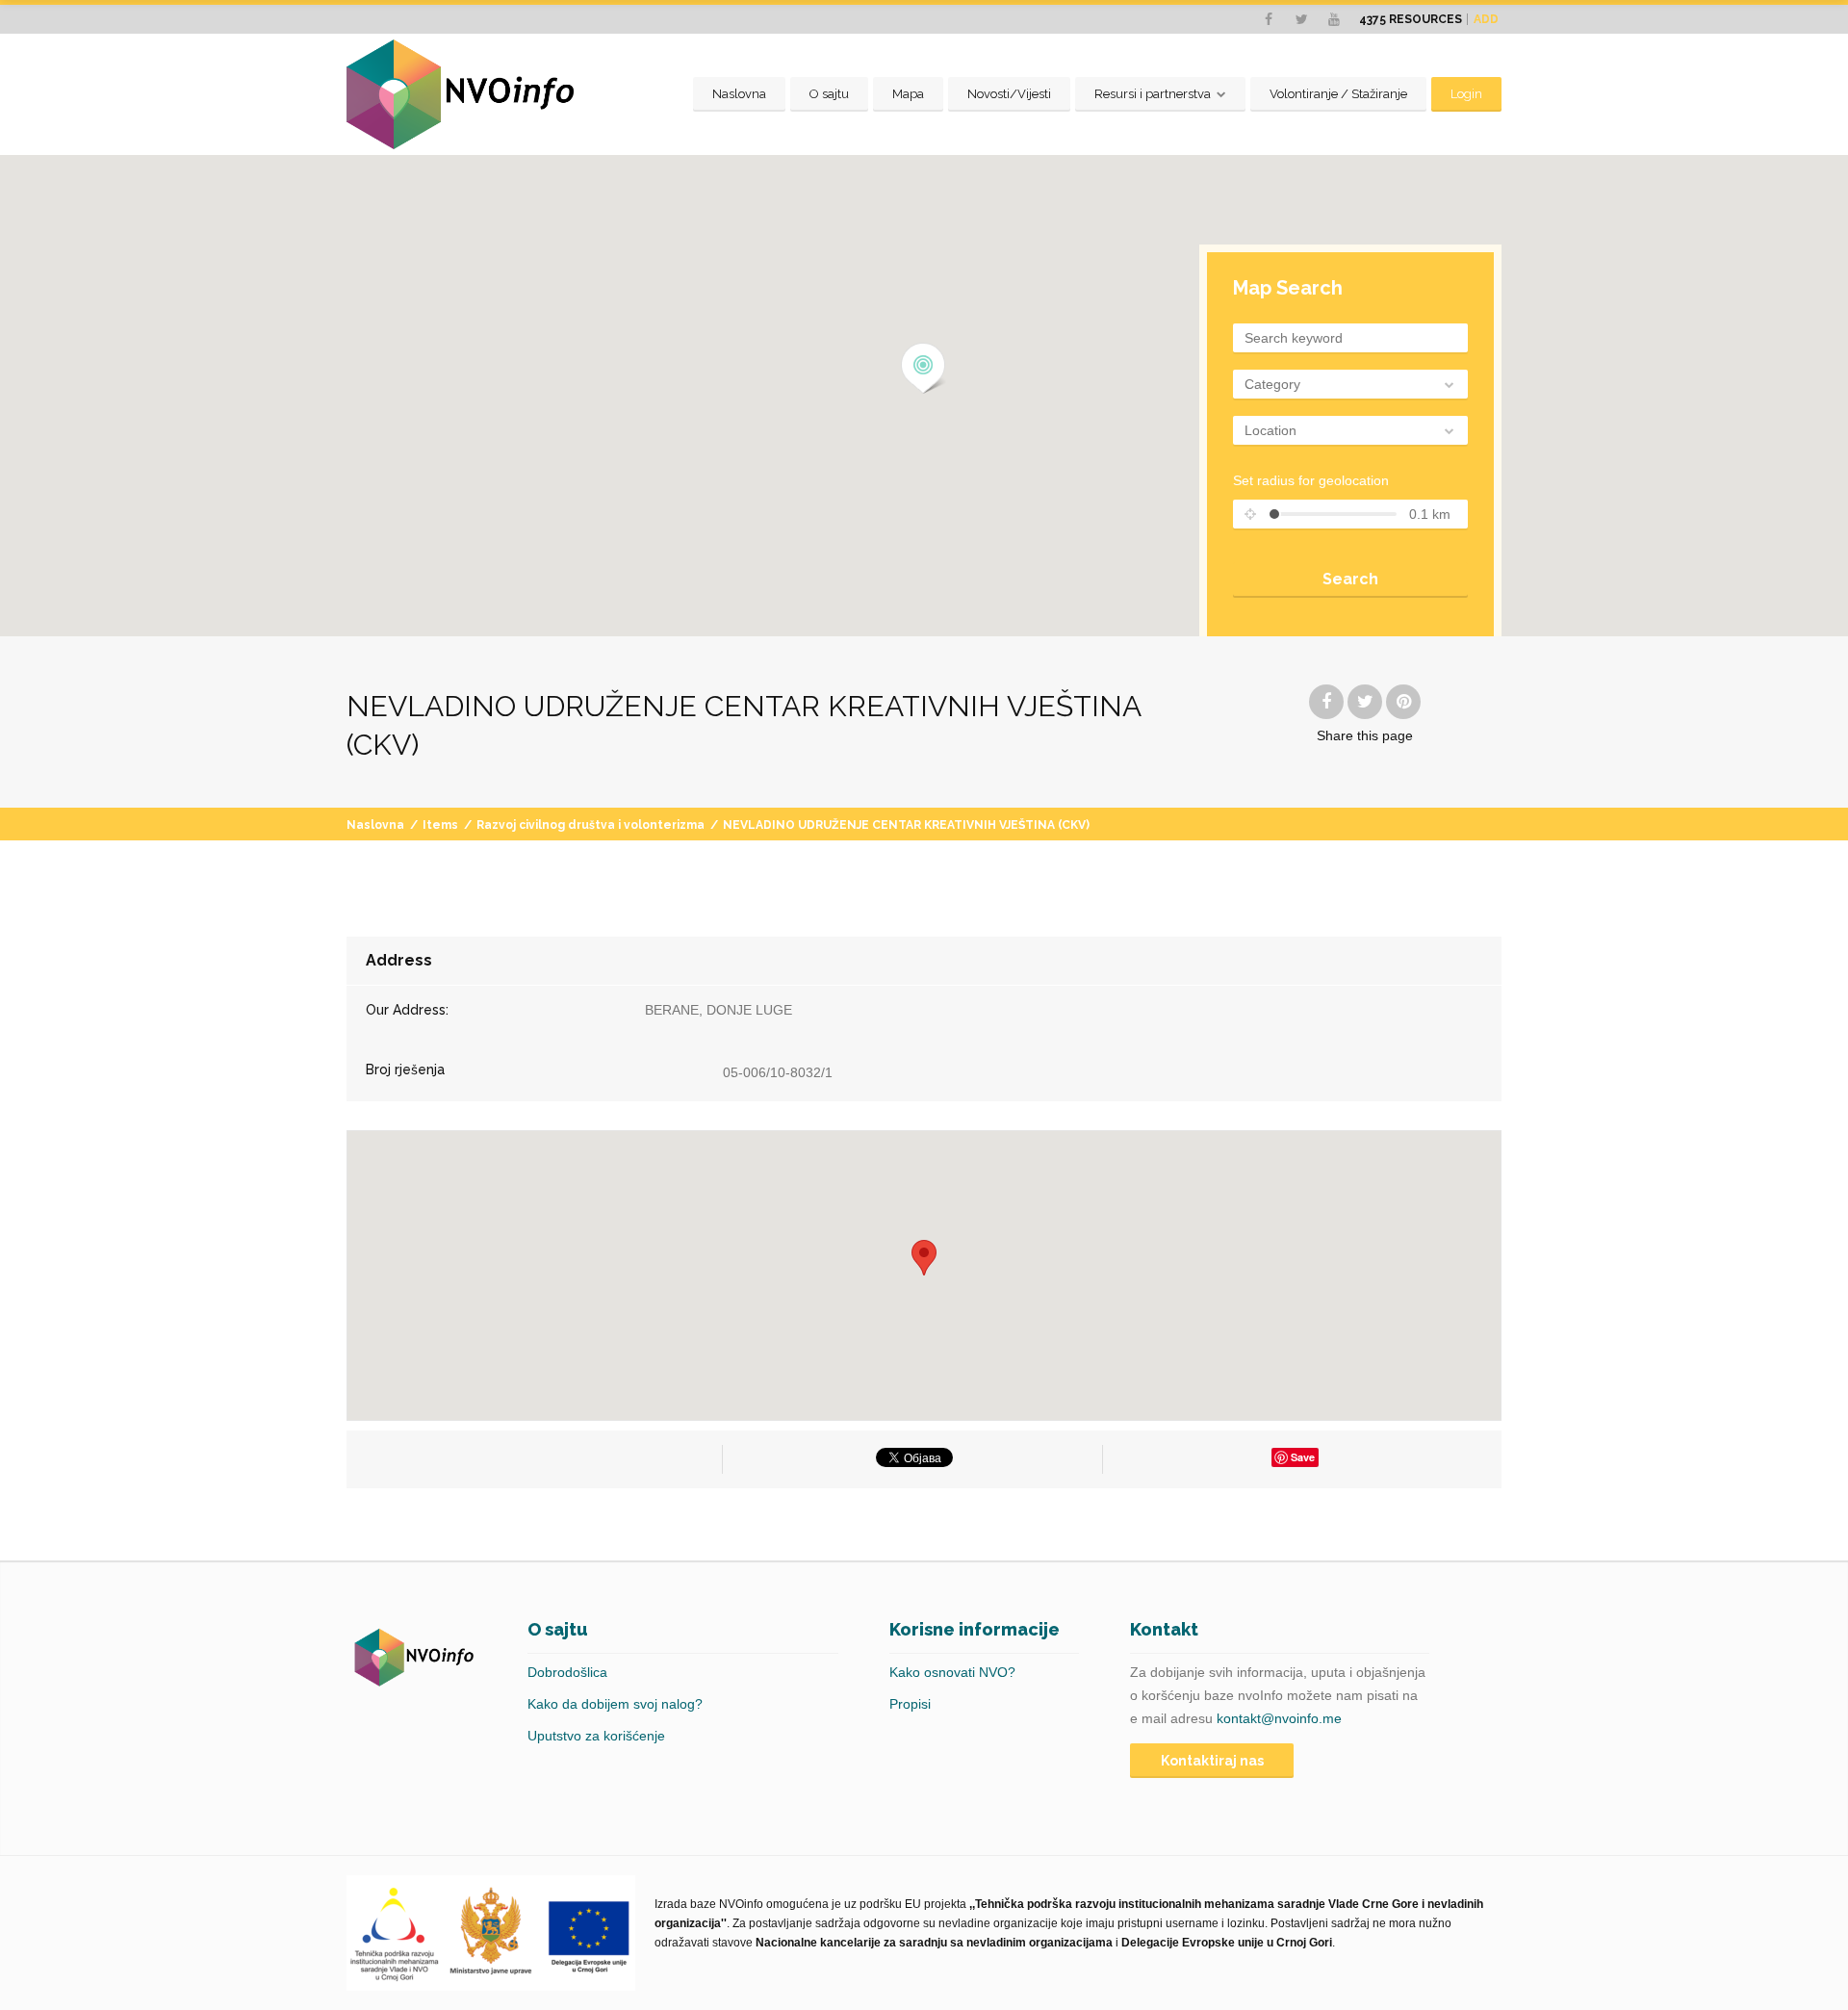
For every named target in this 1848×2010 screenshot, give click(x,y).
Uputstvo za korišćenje (596, 1736)
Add (1486, 19)
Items (440, 825)
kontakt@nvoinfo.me (1279, 1718)
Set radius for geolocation (1311, 480)
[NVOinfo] (460, 94)
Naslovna (739, 94)
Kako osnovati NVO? (952, 1672)
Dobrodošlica (567, 1672)
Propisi (910, 1704)
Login (1466, 94)
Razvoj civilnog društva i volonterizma (590, 825)
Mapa (908, 94)
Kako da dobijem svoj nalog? (615, 1704)
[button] (924, 369)
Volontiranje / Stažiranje (1338, 94)
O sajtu (829, 94)
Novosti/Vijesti (1009, 94)
